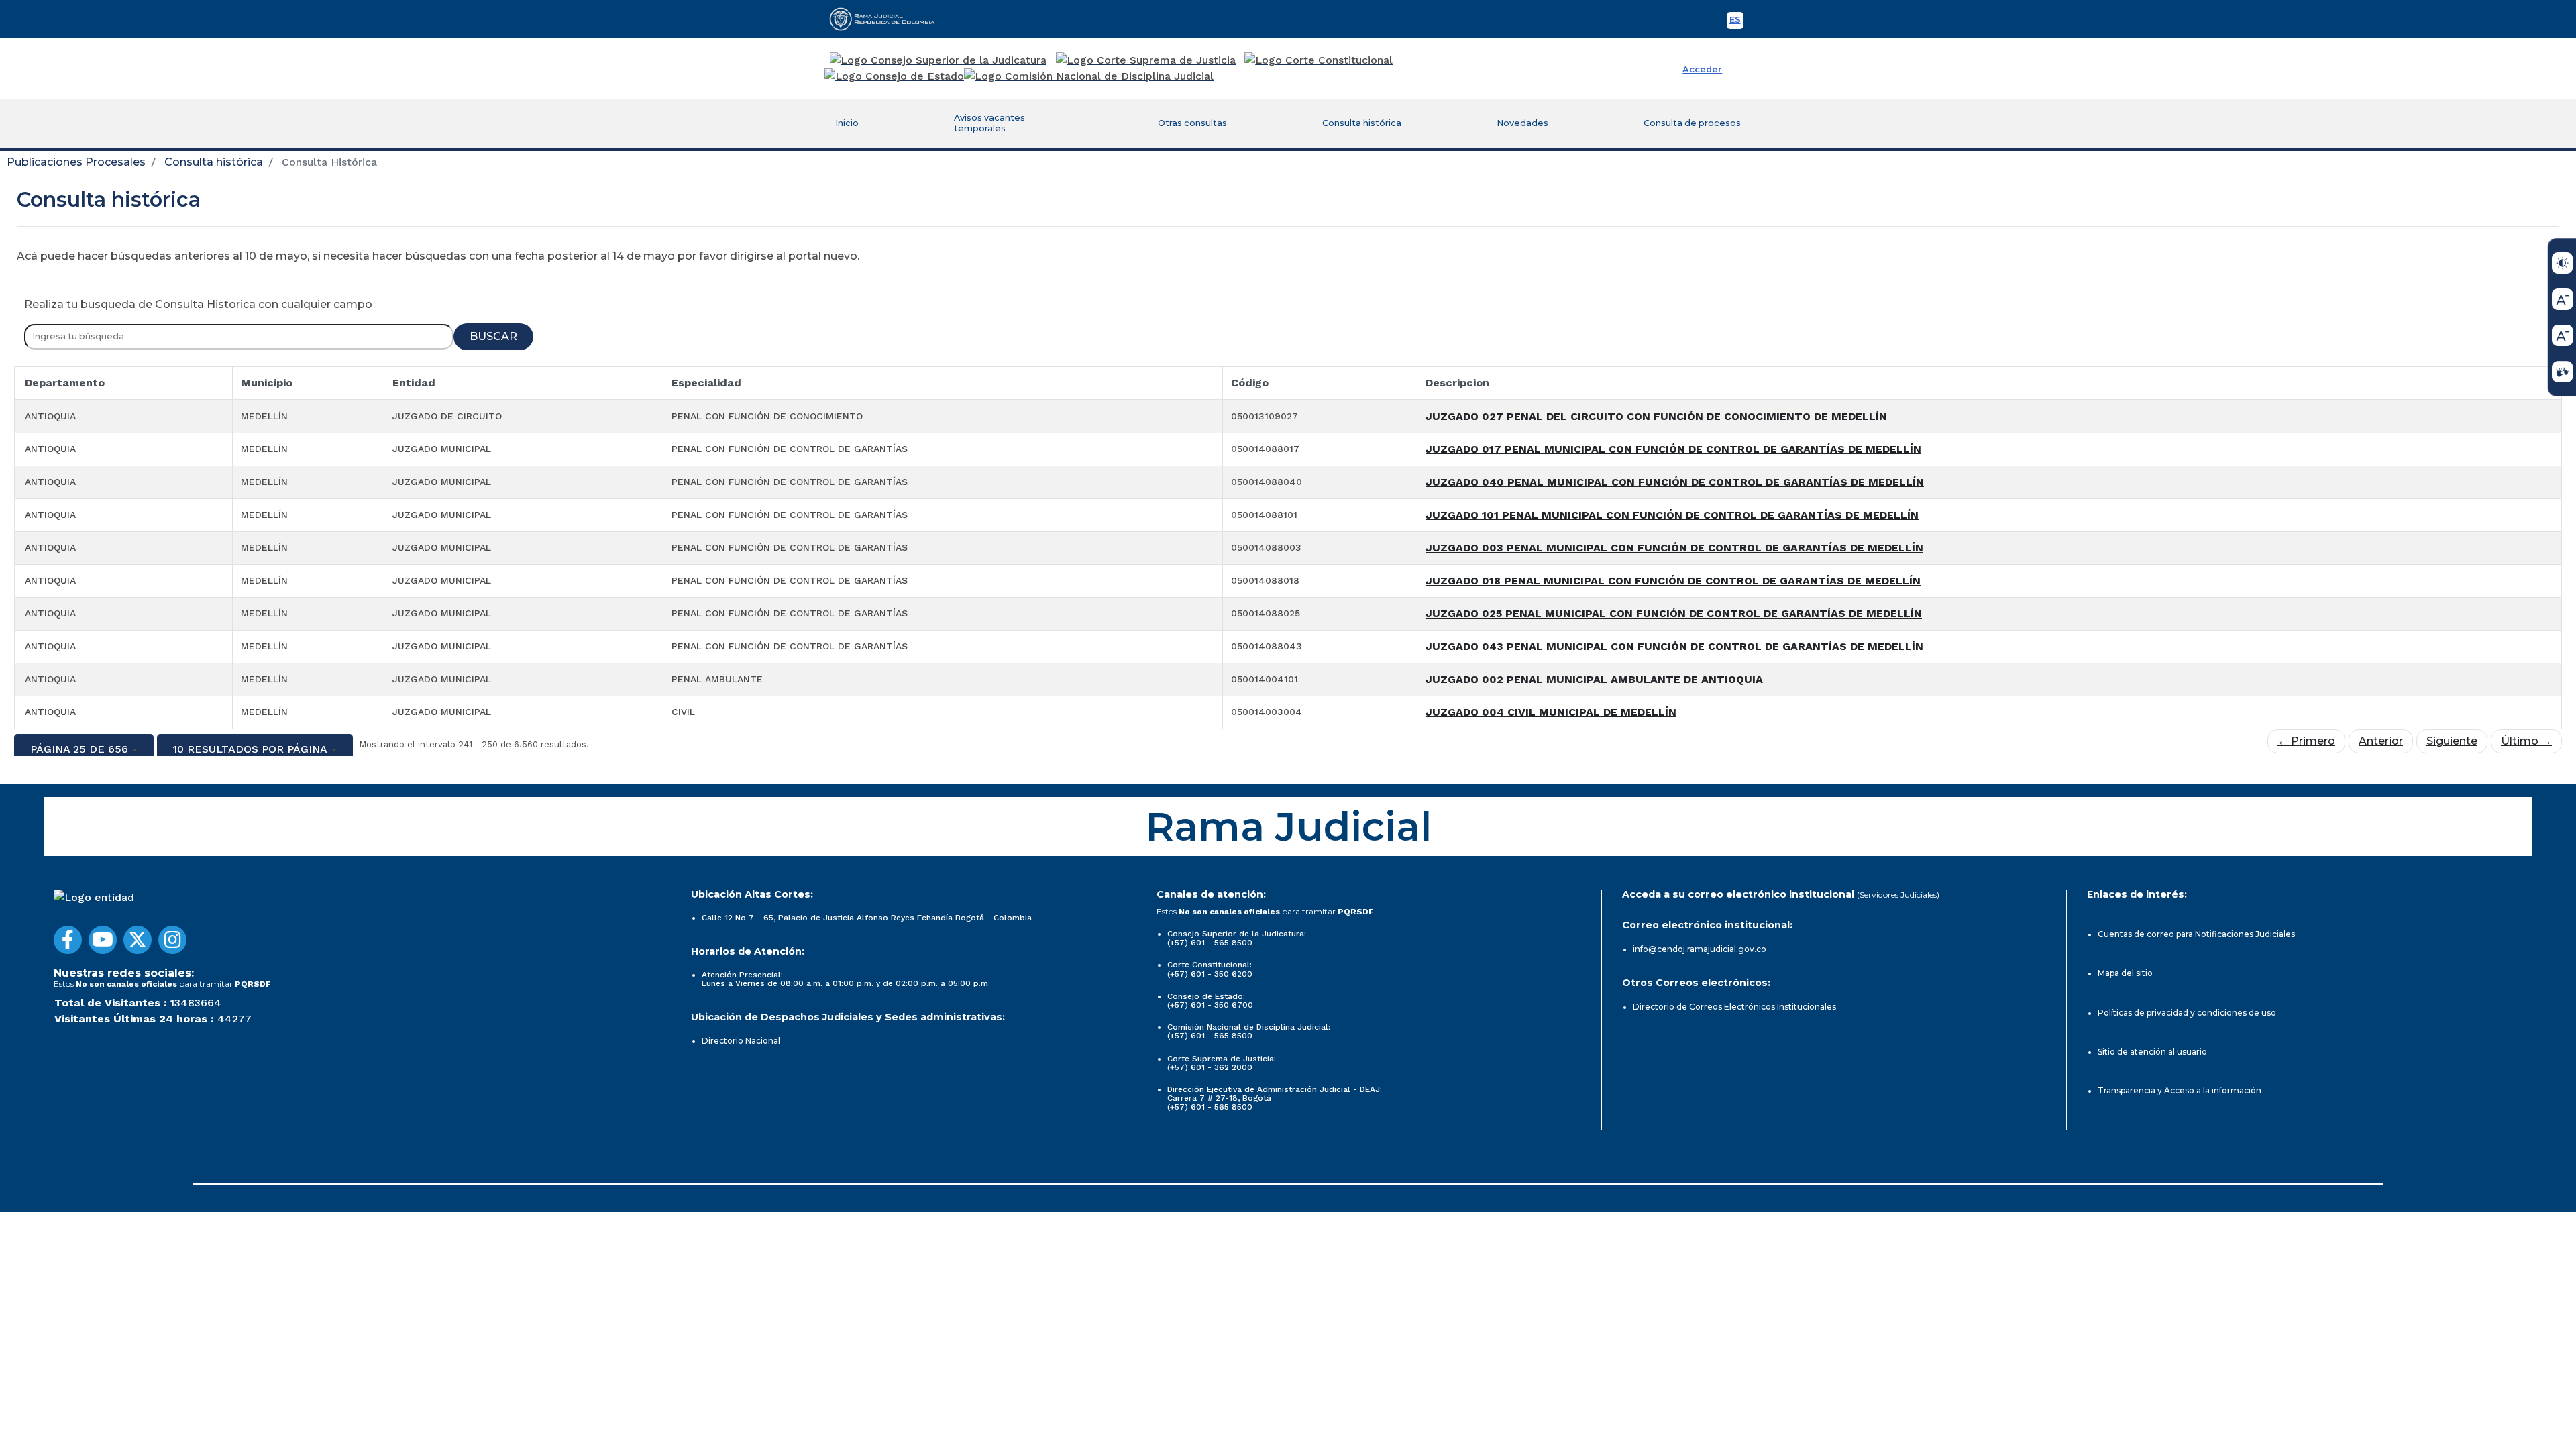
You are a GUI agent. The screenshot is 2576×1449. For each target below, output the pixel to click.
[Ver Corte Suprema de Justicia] (1146, 60)
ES (1736, 22)
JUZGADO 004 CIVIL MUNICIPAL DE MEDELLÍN (1551, 712)
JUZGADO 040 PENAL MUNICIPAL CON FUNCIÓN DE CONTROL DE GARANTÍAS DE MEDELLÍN (1675, 482)
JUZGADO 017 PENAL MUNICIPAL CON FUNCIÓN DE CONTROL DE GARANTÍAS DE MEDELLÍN (1673, 449)
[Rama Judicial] (888, 19)
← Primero (2306, 741)
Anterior (2381, 741)
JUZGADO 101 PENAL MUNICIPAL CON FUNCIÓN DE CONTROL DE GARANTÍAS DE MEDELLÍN (1672, 515)
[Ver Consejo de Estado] (894, 76)
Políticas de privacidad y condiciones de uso (2187, 1013)
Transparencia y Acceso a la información (2180, 1090)
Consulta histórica (1362, 123)
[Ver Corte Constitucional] (1319, 60)
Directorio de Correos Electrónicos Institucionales (1734, 1007)
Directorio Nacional (741, 1041)
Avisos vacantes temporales (989, 123)
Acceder (1702, 69)
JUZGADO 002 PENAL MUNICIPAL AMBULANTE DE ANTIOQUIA (1594, 679)
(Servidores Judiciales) (1898, 895)
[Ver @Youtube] (103, 940)
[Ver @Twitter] (138, 940)
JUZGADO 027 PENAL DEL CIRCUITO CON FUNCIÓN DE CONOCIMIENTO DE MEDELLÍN (1656, 416)
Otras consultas (1192, 123)
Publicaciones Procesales (76, 162)
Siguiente (2452, 741)
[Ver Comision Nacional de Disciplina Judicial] (1089, 76)
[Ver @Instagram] (172, 940)
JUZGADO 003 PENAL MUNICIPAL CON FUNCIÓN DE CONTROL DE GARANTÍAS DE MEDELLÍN (1674, 548)
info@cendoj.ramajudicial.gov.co (1700, 949)
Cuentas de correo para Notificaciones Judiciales (2196, 934)
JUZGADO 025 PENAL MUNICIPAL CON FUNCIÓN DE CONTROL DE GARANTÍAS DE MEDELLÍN (1674, 613)
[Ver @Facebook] (68, 940)
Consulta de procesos (1692, 123)
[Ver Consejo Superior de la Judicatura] (938, 60)
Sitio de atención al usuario (2152, 1052)
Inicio (847, 123)
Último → (2526, 741)
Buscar (493, 336)
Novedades (1522, 123)
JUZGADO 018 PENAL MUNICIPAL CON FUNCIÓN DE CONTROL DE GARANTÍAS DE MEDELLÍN (1673, 581)
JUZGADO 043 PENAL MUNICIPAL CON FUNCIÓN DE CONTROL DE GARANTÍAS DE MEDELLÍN (1674, 646)
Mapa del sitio (2125, 973)
